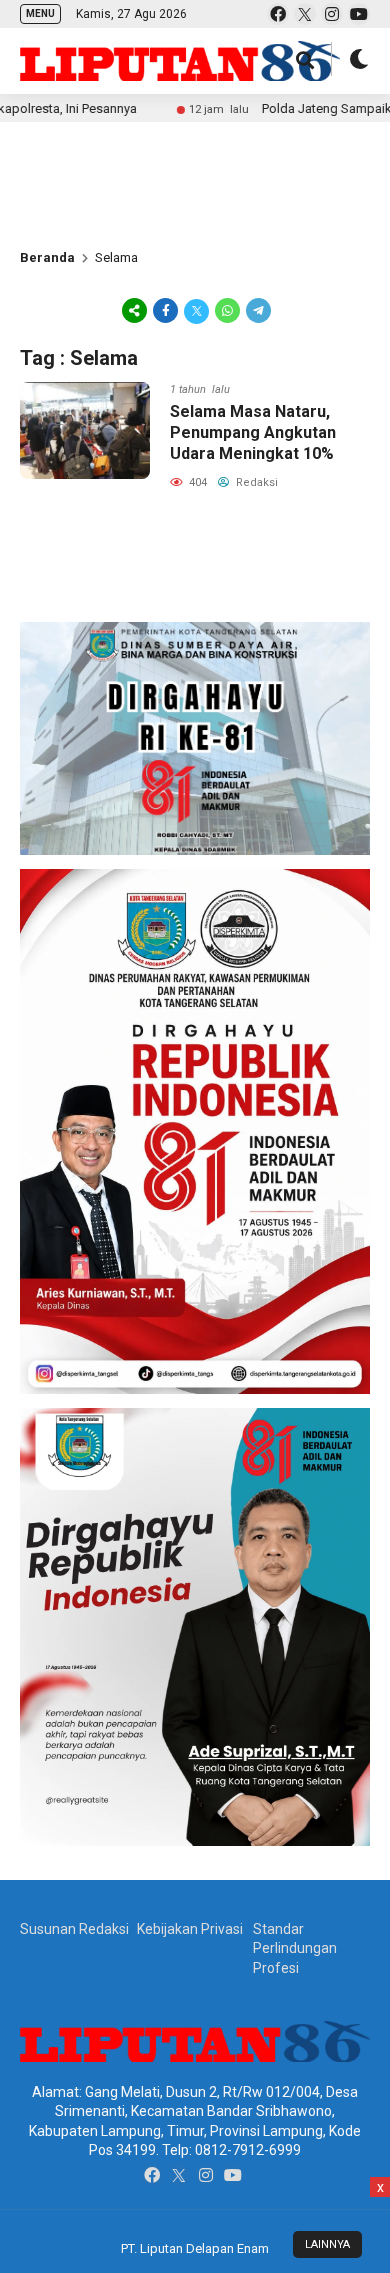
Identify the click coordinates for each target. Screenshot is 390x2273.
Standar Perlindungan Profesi (295, 1948)
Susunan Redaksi (74, 1929)
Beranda (47, 257)
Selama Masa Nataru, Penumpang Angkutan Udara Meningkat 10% (253, 432)
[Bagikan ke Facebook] (165, 310)
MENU (40, 13)
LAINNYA (327, 2244)
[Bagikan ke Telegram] (257, 310)
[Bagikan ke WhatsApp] (227, 310)
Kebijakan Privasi (190, 1929)
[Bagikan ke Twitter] (196, 310)
